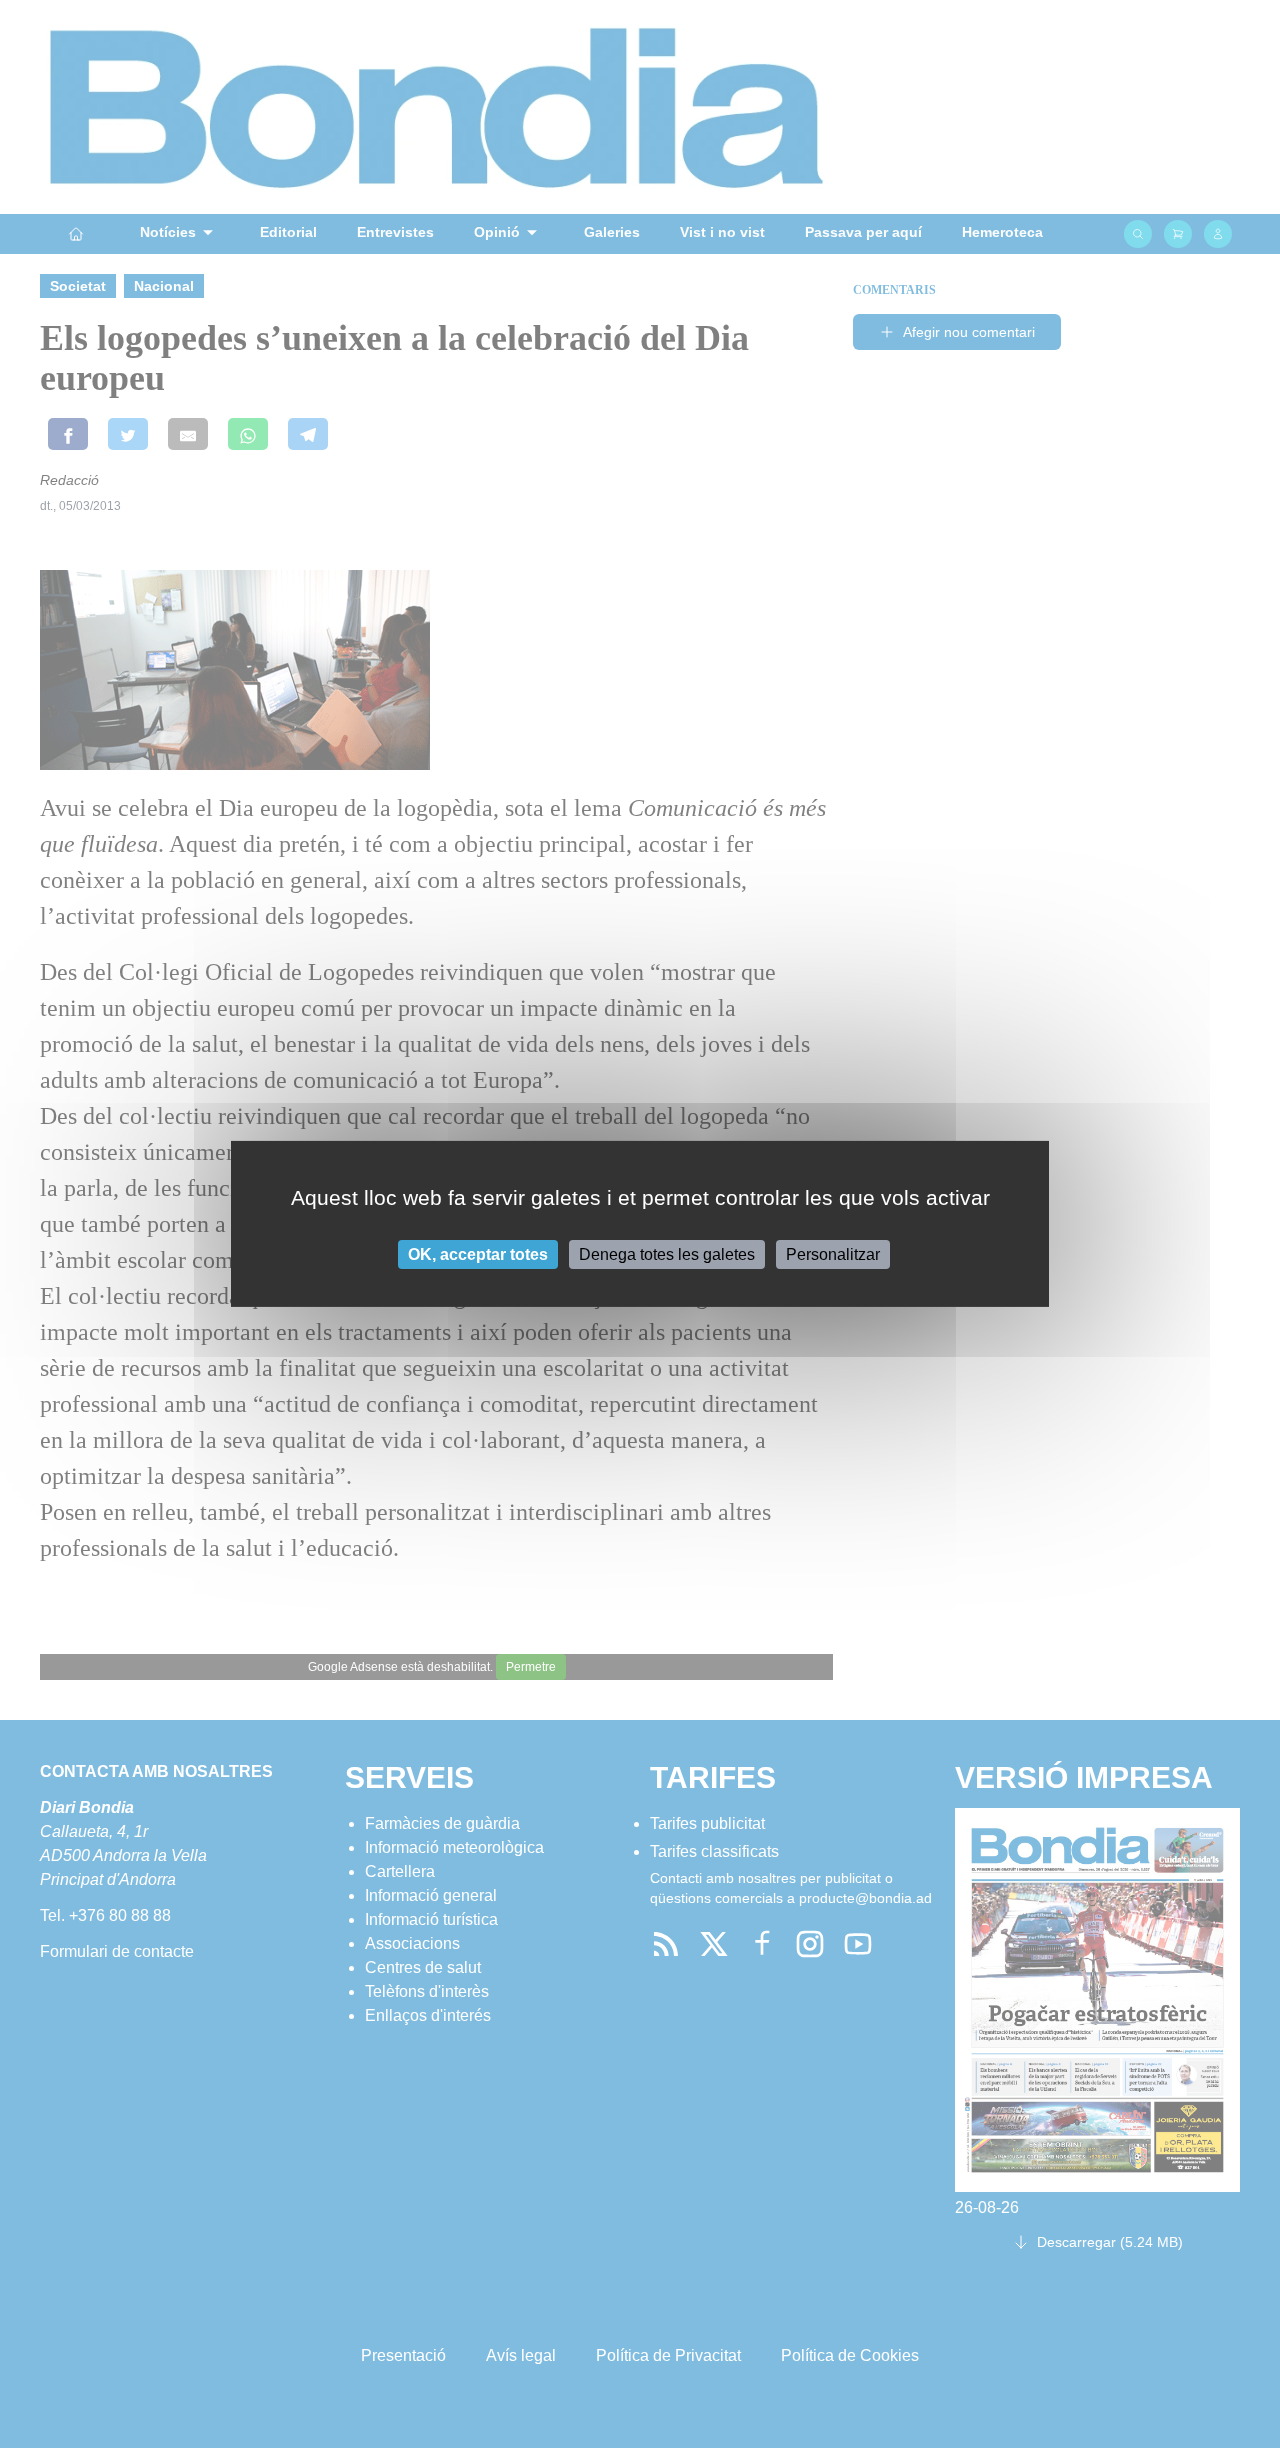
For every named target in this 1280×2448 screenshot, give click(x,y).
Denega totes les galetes (667, 1254)
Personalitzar (833, 1254)
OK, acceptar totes (478, 1254)
